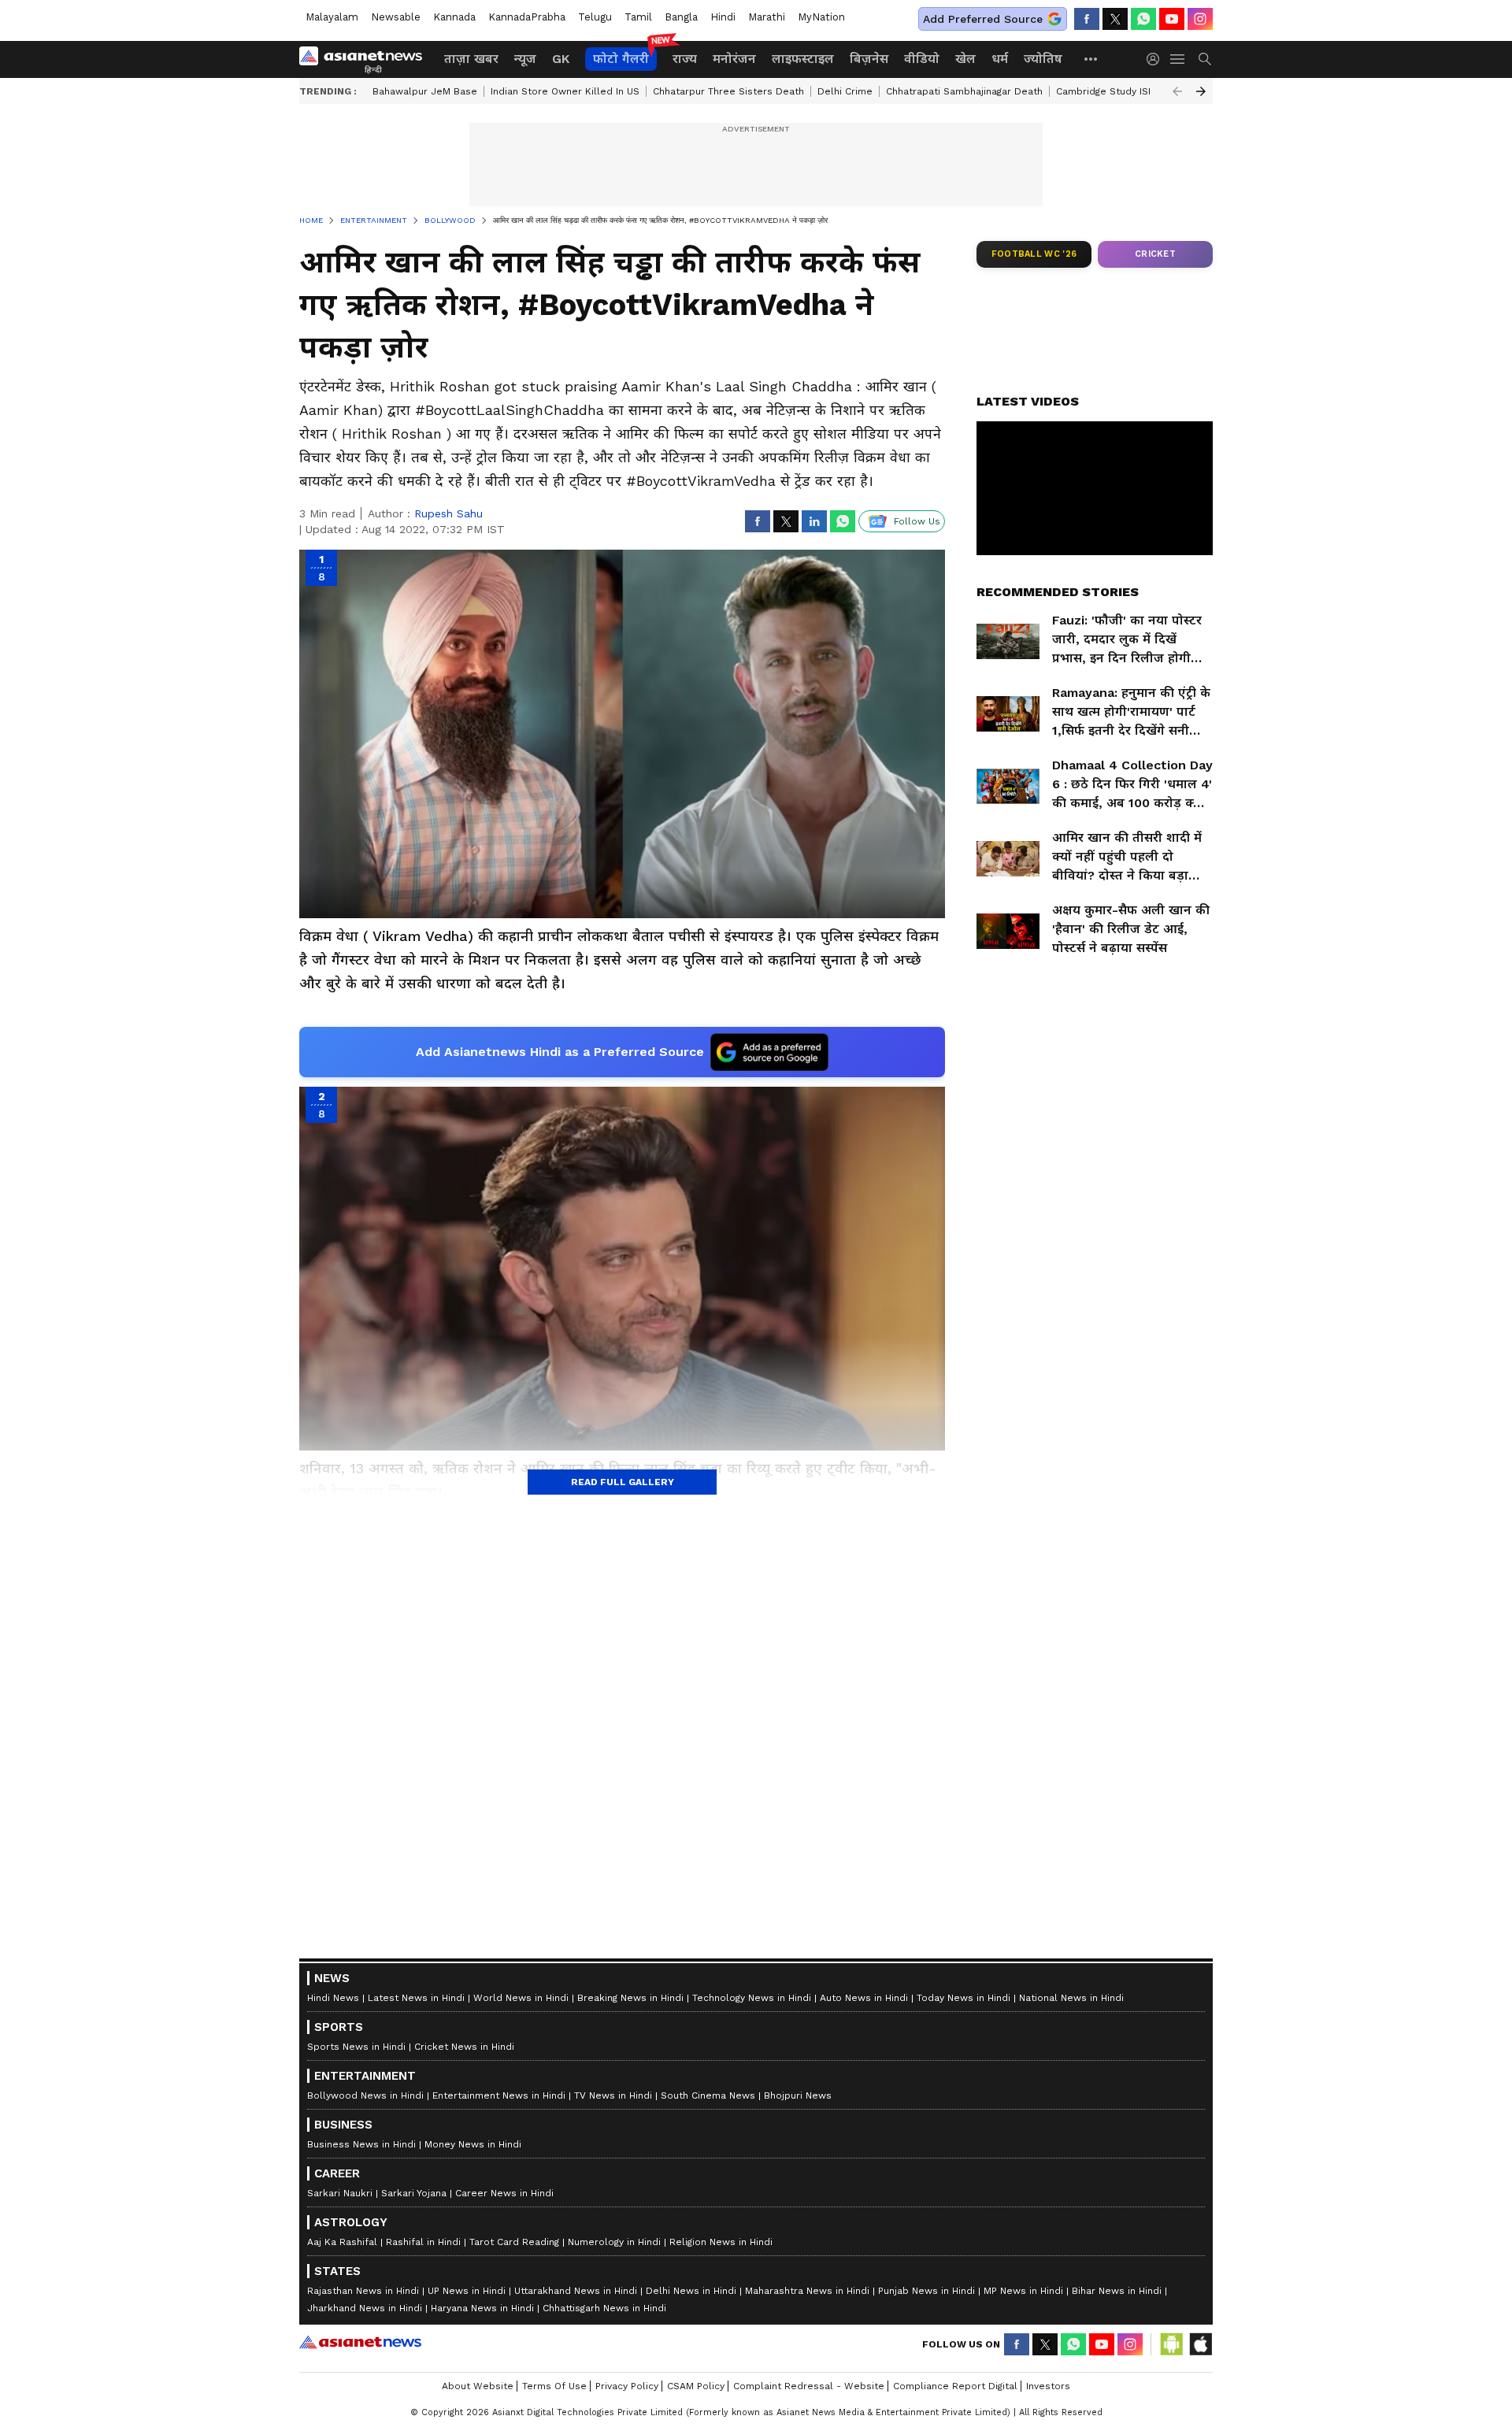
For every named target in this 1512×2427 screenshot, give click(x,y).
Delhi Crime (845, 91)
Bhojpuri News (798, 2095)
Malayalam (332, 17)
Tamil (638, 17)
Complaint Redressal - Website (809, 2386)
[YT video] (1172, 19)
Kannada (454, 17)
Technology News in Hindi (752, 1998)
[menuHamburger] (1178, 59)
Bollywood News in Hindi (365, 2095)
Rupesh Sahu (448, 513)
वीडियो (922, 59)
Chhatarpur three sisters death (728, 91)
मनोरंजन (734, 59)
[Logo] (366, 59)
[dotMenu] (1091, 59)
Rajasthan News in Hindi (363, 2291)
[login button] (1157, 59)
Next (1201, 91)
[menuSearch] (1205, 59)
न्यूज (525, 59)
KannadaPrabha (527, 17)
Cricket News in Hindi (464, 2047)
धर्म (1000, 59)
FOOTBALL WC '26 (1034, 254)
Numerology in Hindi (614, 2242)
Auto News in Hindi (864, 1998)
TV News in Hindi (613, 2095)
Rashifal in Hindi (423, 2242)
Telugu (595, 17)
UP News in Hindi (467, 2291)
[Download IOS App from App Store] (1200, 2344)
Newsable (396, 17)
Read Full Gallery (623, 1482)
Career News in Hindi (504, 2193)
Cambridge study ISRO (1109, 91)
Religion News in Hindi (721, 2242)
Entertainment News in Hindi (499, 2095)
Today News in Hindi (964, 1998)
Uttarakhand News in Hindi (576, 2291)
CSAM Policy (696, 2386)
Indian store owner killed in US (565, 91)
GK (561, 59)
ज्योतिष (1043, 59)
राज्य (685, 59)
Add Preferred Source (983, 19)
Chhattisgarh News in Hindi (604, 2308)
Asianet (360, 2342)
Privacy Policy (627, 2386)
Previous (1177, 91)
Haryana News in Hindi (482, 2308)
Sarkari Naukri (340, 2193)
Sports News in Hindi (356, 2047)
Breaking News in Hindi (630, 1998)
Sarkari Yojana (414, 2193)
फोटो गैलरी (621, 59)
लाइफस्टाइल (803, 59)
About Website (478, 2386)
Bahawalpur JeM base (425, 91)
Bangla (681, 17)
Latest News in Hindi (416, 1998)
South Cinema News (708, 2095)
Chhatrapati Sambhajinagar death (964, 91)
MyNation (821, 17)
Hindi (723, 17)
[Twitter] (1115, 19)
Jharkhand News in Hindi (365, 2308)
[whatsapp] (1143, 19)
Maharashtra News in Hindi (807, 2291)
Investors (1048, 2386)
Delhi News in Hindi (691, 2291)
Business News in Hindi (361, 2144)
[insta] (1200, 19)
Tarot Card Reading (514, 2242)
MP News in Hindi (1023, 2291)
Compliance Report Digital (955, 2386)
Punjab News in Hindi (926, 2291)
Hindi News (333, 1998)
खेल (965, 59)
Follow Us (917, 521)
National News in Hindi (1071, 1998)
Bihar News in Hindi (1117, 2291)
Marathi (767, 17)
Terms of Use (554, 2386)
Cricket (1155, 254)
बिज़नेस (869, 59)
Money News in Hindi (473, 2144)
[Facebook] (1087, 19)
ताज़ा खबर (471, 59)
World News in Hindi (521, 1998)
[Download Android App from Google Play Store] (1172, 2344)
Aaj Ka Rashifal (342, 2242)
